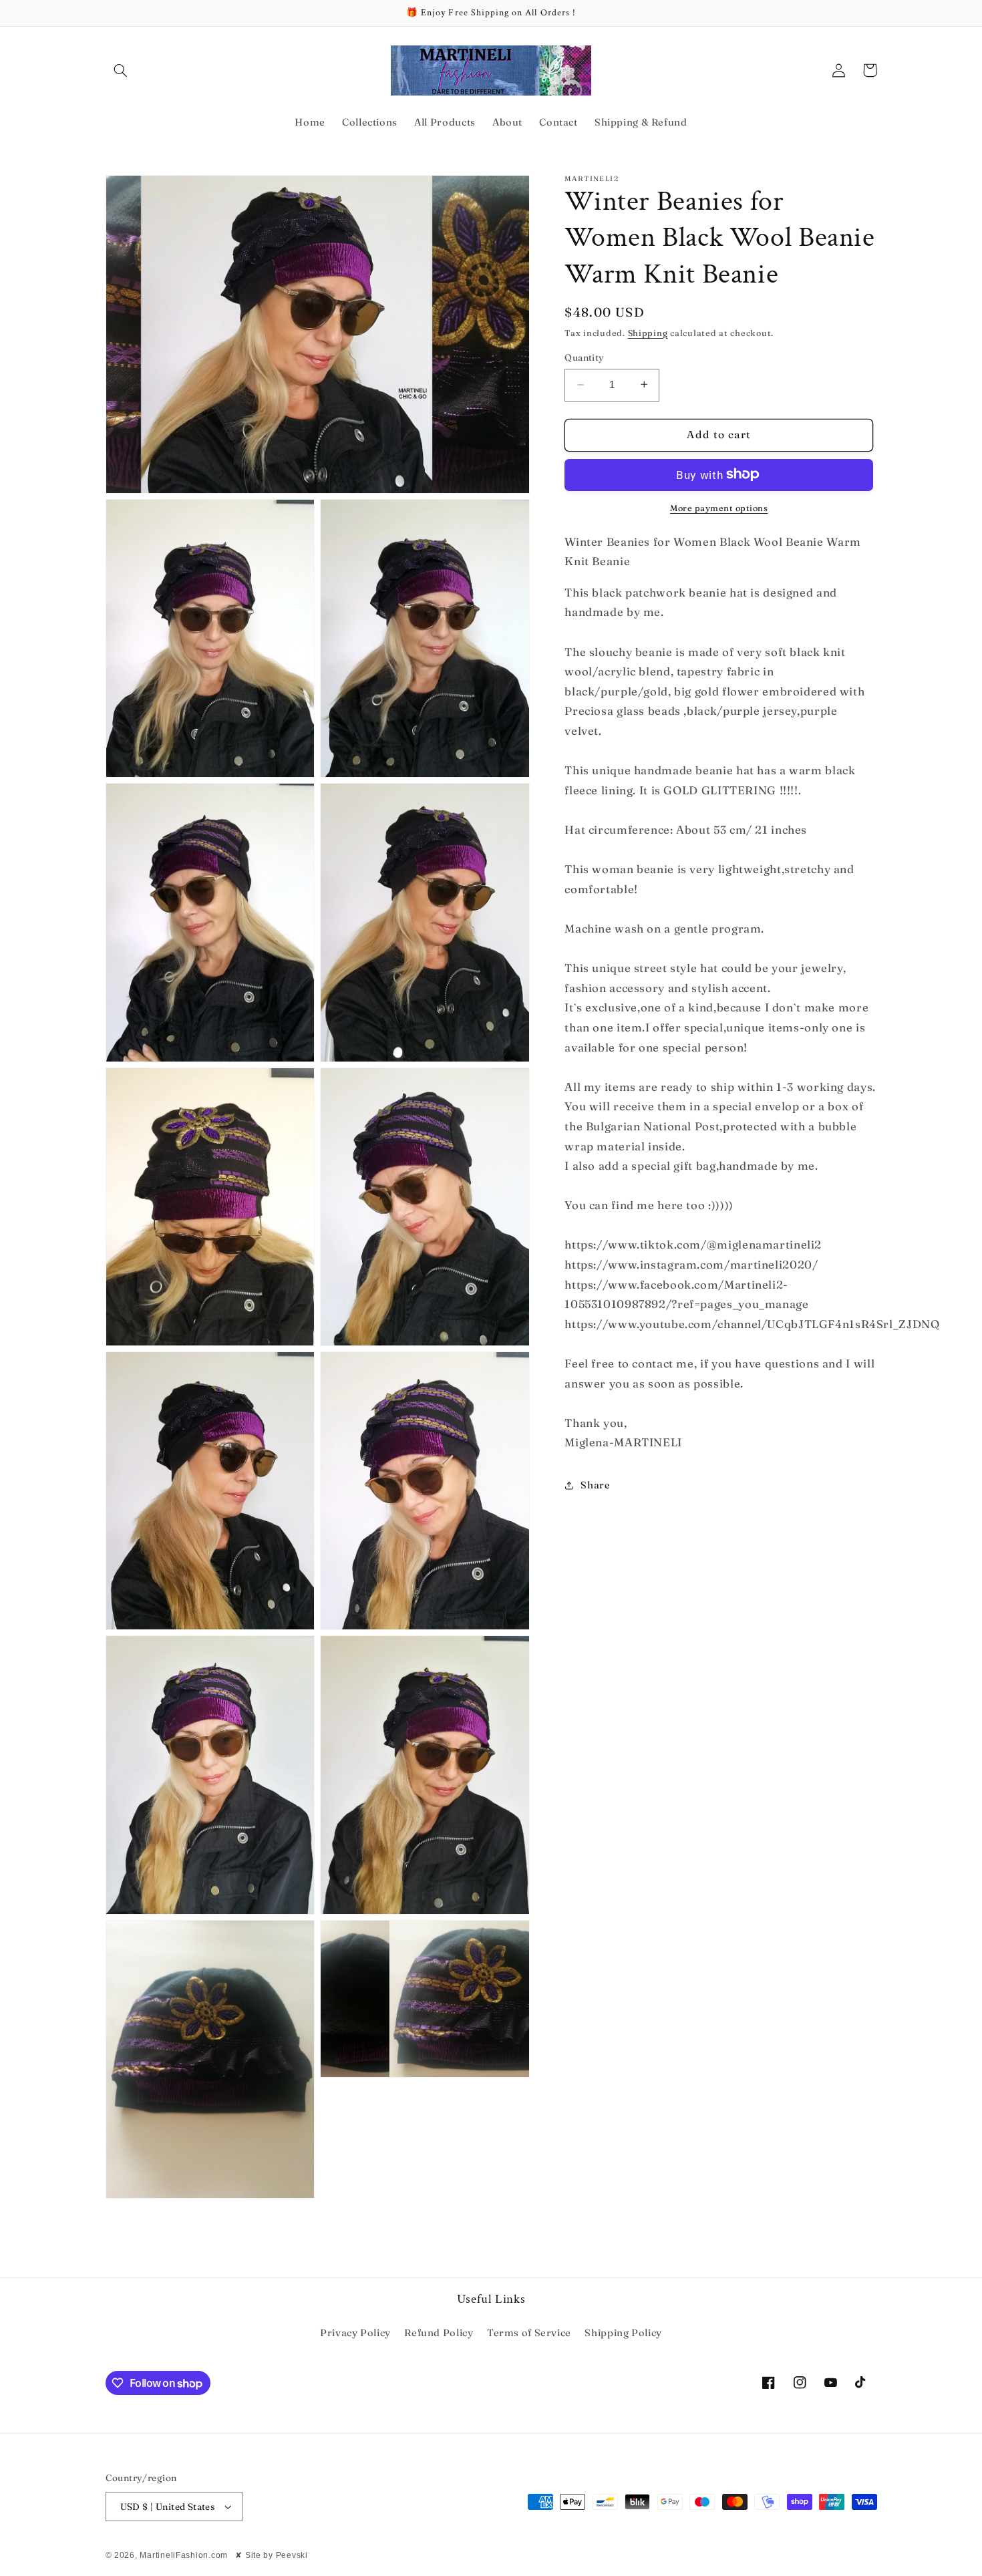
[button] (121, 70)
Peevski (292, 2555)
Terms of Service (529, 2333)
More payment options (719, 507)
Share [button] (595, 1485)
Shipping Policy (623, 2333)
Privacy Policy (355, 2333)
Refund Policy (439, 2333)
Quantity (584, 357)
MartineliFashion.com (184, 2555)
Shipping (648, 332)
